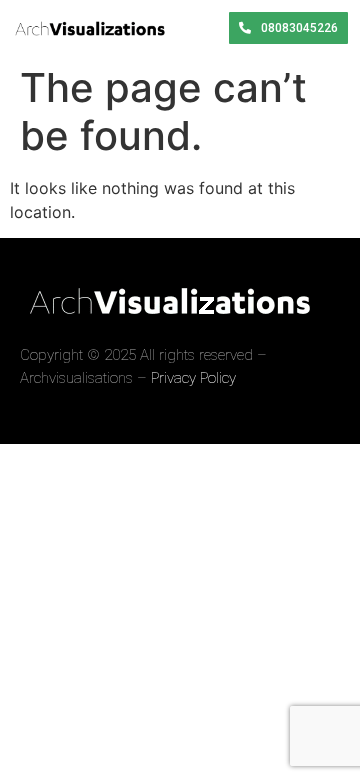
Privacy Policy (193, 378)
